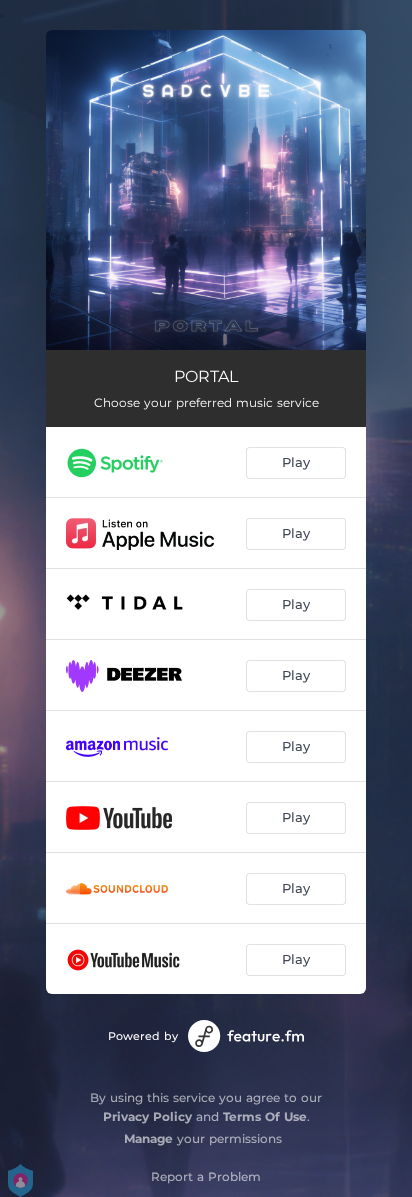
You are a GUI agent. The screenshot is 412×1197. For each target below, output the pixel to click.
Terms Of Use (265, 1116)
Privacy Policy (147, 1116)
